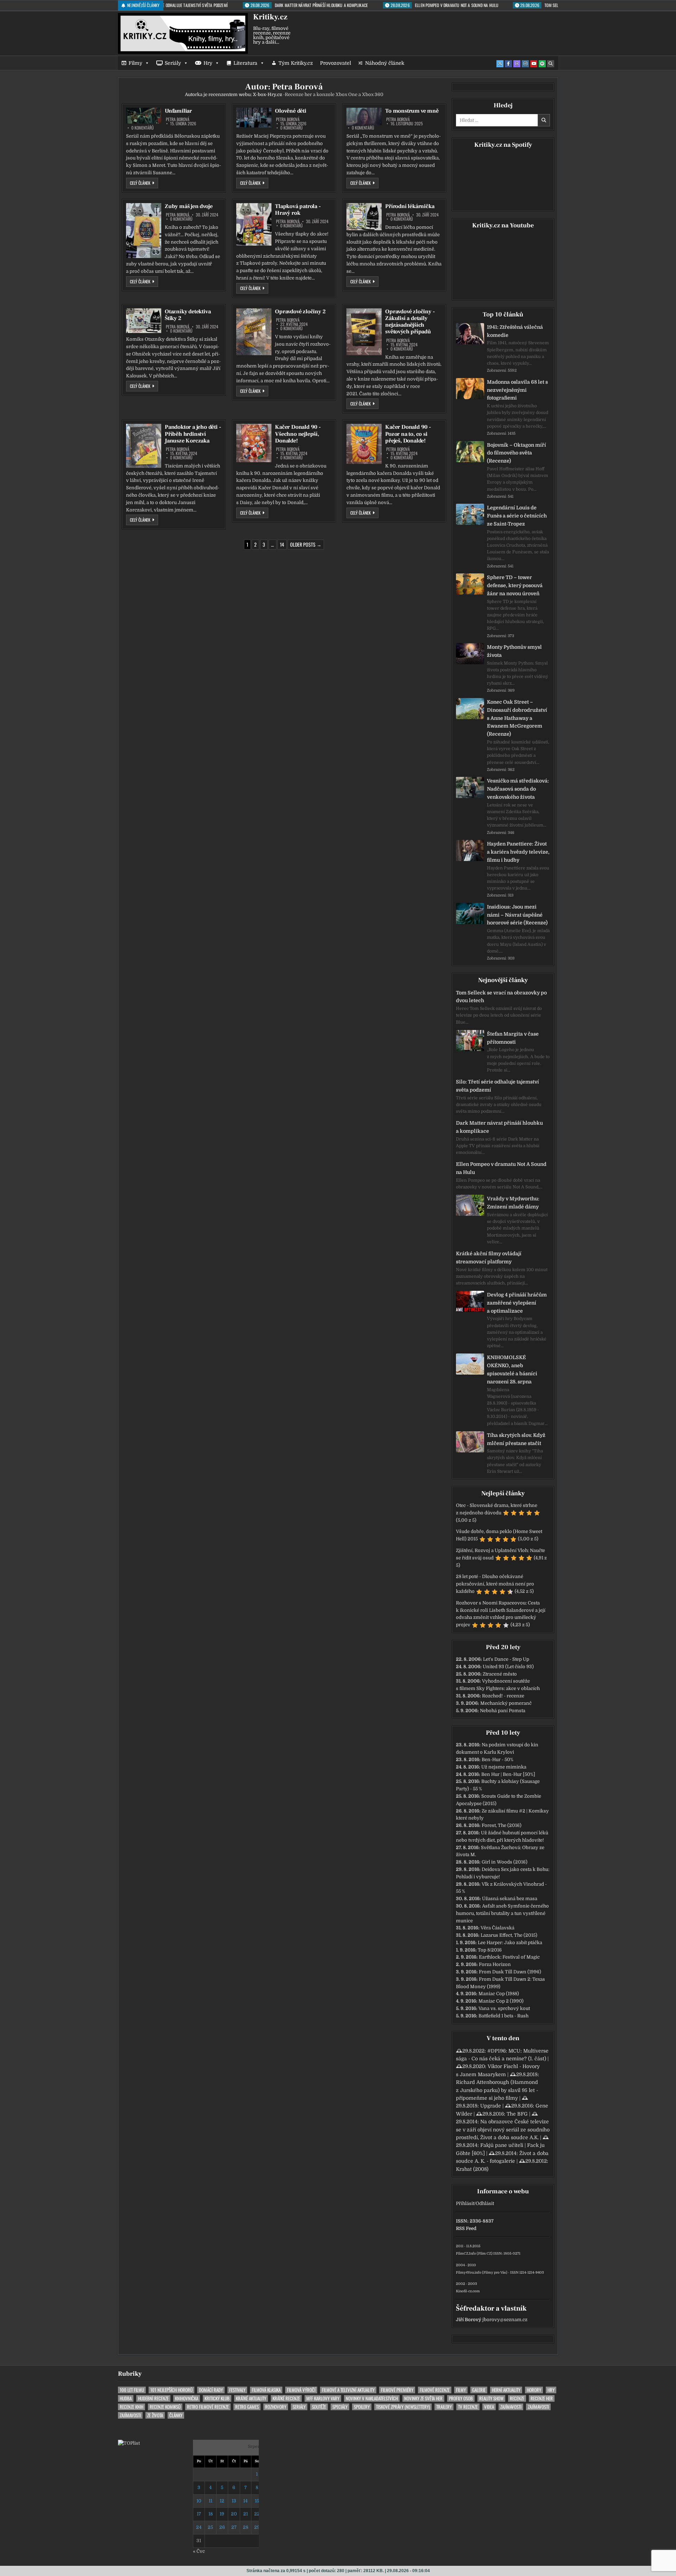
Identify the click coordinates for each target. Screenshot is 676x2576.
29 (257, 2527)
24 (199, 2527)
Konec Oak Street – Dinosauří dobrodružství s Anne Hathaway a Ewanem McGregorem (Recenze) (517, 718)
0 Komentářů (143, 128)
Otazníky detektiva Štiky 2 (188, 315)
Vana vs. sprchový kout (504, 2008)
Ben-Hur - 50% (497, 1760)
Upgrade (491, 2106)
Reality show (491, 2398)
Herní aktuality (506, 2390)
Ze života (155, 2415)
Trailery (444, 2407)
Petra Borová (178, 119)
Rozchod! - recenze (503, 1696)
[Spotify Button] (542, 64)
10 (199, 2501)
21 (246, 2514)
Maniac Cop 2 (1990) (501, 2001)
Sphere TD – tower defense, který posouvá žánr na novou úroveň (515, 585)
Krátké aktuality (251, 2398)
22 (257, 2514)
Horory (534, 2390)
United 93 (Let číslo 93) (508, 1667)
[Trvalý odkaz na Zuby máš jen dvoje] (144, 231)
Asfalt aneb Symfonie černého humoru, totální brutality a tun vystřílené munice (502, 1913)
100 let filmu (132, 2390)
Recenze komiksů (165, 2407)
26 (222, 2527)
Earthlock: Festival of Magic (509, 1957)
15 (257, 2501)
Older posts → (306, 544)
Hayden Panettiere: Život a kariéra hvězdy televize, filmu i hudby (518, 852)
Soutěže (319, 2407)
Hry (208, 63)
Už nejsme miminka (504, 1767)
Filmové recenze (435, 2390)
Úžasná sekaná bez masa (510, 1899)
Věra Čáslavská (497, 1928)
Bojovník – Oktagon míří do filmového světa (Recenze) (517, 453)
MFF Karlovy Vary (323, 2398)
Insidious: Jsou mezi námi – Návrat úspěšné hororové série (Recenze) (517, 915)
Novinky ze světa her (423, 2398)
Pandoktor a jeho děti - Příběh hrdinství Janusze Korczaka (193, 434)
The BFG (517, 2114)
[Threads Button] (517, 64)
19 (222, 2514)
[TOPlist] (129, 2443)
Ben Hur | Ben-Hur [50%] (508, 1774)
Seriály (173, 63)
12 (222, 2501)
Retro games (247, 2407)
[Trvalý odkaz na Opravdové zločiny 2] (254, 332)
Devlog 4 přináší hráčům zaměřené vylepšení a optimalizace (517, 1303)
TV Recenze (468, 2407)
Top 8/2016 (490, 1950)
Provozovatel (336, 63)
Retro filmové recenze (208, 2407)
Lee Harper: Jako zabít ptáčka (510, 1943)
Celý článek (144, 183)
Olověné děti (291, 111)
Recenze (517, 2398)
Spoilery (362, 2407)
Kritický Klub (217, 2398)
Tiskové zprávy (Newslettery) (403, 2407)
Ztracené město (500, 1674)
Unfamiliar (178, 111)
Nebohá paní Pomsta (503, 1711)
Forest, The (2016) (502, 1825)
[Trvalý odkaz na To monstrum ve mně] (364, 117)
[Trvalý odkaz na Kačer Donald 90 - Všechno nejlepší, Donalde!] (254, 443)
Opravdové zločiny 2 (300, 312)
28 (246, 2527)
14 (282, 544)
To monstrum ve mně (412, 111)
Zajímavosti (511, 2407)
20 (234, 2514)
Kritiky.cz (270, 17)
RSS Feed (466, 2228)
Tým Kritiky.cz (296, 63)
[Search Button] (551, 64)
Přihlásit (465, 2203)
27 (234, 2527)
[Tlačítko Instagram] (525, 64)
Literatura (245, 63)
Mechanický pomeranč (506, 1703)
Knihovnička (187, 2398)
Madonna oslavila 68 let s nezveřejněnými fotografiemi (517, 390)
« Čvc (199, 2551)
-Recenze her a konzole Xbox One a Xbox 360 (318, 95)
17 (199, 2514)
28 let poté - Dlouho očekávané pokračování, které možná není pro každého (495, 1584)
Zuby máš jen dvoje (189, 206)
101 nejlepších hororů (171, 2390)
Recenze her (542, 2398)
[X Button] (500, 64)
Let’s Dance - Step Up (506, 1659)
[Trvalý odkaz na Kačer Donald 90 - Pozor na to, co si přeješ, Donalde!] (364, 444)
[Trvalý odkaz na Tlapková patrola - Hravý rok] (254, 224)
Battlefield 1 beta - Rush (503, 2016)
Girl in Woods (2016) (505, 1862)
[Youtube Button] (534, 64)
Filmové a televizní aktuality (348, 2390)
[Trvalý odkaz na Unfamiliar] (144, 116)
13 (234, 2501)
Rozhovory (276, 2407)
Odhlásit (485, 2203)
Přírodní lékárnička (410, 206)
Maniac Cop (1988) (499, 1994)
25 (210, 2527)
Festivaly (237, 2390)
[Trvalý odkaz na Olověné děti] (254, 118)
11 (211, 2501)
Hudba (126, 2398)
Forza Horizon (495, 1964)
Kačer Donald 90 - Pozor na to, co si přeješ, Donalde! (408, 434)
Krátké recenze (286, 2398)
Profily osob (461, 2398)
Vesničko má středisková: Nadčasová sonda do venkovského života (518, 789)
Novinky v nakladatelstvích (372, 2398)
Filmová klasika (266, 2390)
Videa (489, 2407)
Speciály (340, 2407)
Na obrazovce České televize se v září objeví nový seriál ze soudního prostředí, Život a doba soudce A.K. (503, 2129)
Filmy (135, 63)
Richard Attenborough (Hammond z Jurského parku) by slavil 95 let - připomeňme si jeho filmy (497, 2090)
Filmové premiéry (397, 2390)
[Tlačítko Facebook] (508, 64)
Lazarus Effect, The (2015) (509, 1935)
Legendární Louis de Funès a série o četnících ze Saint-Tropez (517, 516)
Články (176, 2415)
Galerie (479, 2390)
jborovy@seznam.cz (505, 2320)
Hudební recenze (153, 2398)
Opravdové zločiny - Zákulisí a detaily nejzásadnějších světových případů (410, 322)
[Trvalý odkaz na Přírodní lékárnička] (364, 217)
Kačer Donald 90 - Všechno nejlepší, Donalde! (298, 434)
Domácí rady (211, 2390)
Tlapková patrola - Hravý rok (298, 210)
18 (211, 2514)
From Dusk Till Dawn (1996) (510, 1972)
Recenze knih (132, 2407)
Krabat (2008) (472, 2169)
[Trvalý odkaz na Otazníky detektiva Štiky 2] (144, 321)
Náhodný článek (385, 63)
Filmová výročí (301, 2390)
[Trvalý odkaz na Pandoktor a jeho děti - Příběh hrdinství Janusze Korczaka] (144, 446)
